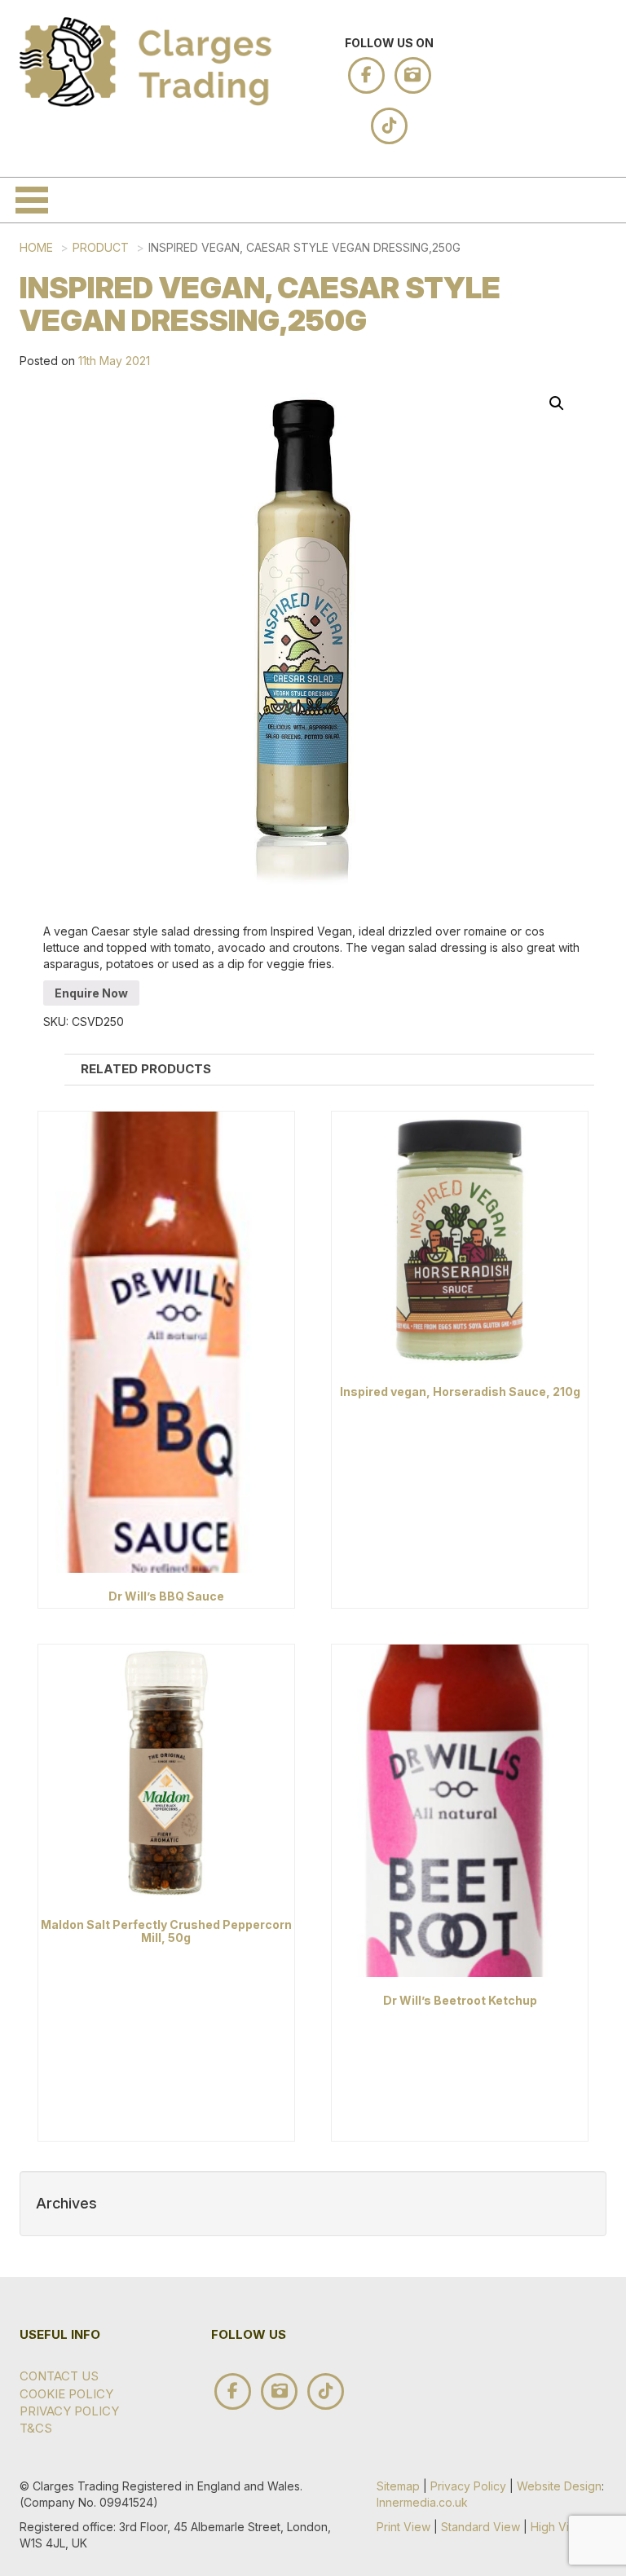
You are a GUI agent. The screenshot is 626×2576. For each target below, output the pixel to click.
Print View (403, 2527)
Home (36, 247)
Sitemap (398, 2486)
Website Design (559, 2486)
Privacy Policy (468, 2486)
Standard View (481, 2527)
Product (101, 247)
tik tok (389, 126)
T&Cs (36, 2428)
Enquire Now (91, 993)
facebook (366, 75)
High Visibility (566, 2527)
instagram (413, 75)
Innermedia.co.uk (422, 2502)
